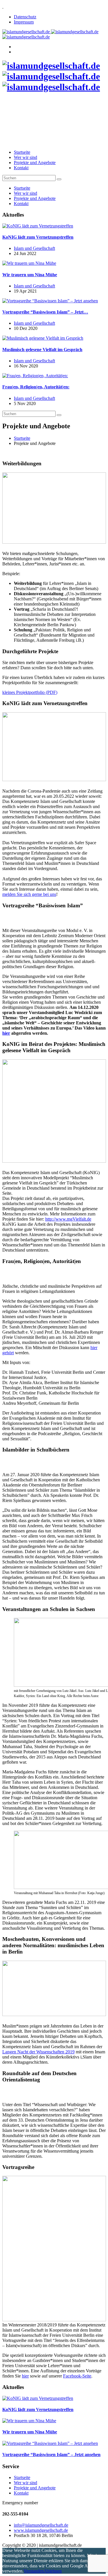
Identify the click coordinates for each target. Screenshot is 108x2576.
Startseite (22, 152)
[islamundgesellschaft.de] (51, 76)
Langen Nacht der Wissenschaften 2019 (38, 2052)
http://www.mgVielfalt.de (68, 1219)
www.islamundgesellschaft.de (41, 2530)
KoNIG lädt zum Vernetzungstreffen (38, 237)
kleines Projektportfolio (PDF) (30, 692)
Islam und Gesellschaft (34, 248)
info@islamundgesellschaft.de (41, 2525)
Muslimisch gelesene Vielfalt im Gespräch (42, 350)
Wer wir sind (25, 157)
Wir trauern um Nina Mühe (30, 275)
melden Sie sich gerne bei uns (29, 894)
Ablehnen (53, 2571)
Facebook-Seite (77, 2376)
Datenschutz (25, 17)
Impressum (24, 22)
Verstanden (34, 2571)
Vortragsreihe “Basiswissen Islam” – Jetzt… (45, 312)
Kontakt (21, 168)
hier (6, 1033)
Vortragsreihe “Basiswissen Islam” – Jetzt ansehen (51, 2455)
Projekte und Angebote (35, 163)
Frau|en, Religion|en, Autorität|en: (36, 387)
